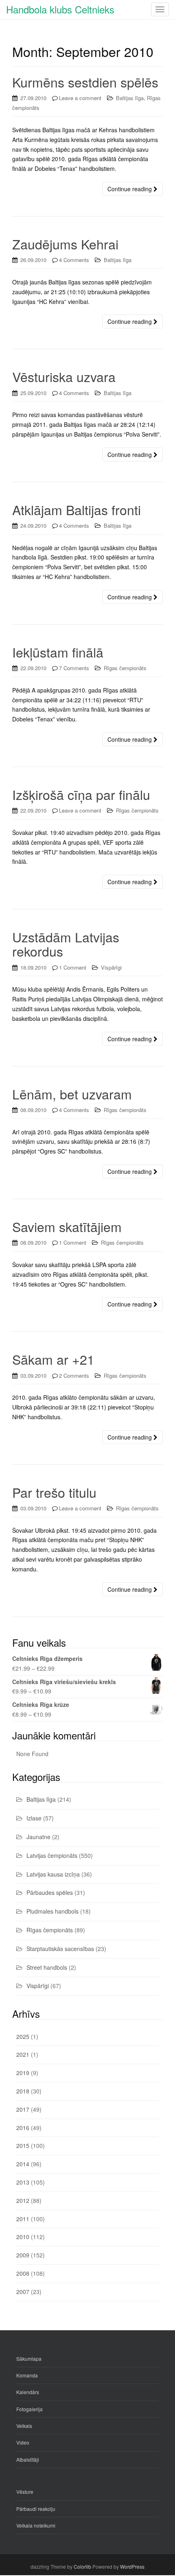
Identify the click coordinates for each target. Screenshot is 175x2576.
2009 (23, 2255)
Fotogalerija (30, 2409)
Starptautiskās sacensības (60, 1949)
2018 (23, 2091)
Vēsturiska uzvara (64, 376)
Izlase (34, 1818)
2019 (23, 2073)
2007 (23, 2292)
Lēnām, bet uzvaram (72, 1094)
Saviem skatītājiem (67, 1226)
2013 (23, 2182)
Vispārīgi (111, 967)
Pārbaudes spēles (50, 1892)
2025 (23, 2036)
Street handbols (47, 1967)
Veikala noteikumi (36, 2525)
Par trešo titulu (54, 1492)
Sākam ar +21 (53, 1359)
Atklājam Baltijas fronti (77, 509)
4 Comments (74, 260)
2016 (23, 2128)
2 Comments (74, 1375)
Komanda (27, 2375)
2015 (23, 2146)
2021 (23, 2054)
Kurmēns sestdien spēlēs (85, 82)
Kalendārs (28, 2392)
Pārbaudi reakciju (36, 2509)
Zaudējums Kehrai (65, 244)
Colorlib (82, 2566)
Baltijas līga (130, 98)
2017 (23, 2109)
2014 (23, 2164)
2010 (23, 2237)
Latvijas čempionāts (52, 1855)
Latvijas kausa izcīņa (53, 1874)
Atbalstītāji (28, 2459)
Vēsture (25, 2492)
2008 (23, 2273)
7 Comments (74, 668)
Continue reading (130, 189)
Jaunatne (38, 1837)
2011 (23, 2219)
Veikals (24, 2426)
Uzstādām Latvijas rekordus (66, 944)
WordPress (132, 2566)
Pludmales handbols (52, 1911)
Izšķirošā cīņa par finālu (81, 794)
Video (23, 2442)
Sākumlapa (29, 2359)
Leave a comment (80, 98)
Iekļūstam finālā (58, 652)
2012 (23, 2200)
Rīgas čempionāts (125, 668)
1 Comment (73, 967)
